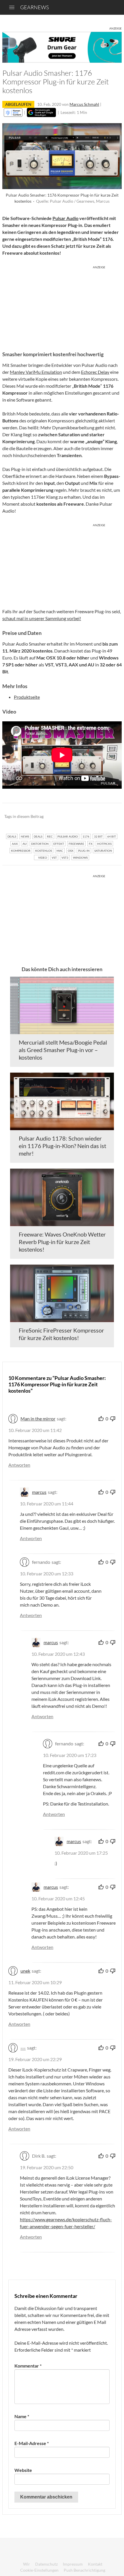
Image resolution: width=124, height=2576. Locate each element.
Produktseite (27, 697)
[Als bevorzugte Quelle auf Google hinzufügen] (41, 112)
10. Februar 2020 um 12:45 (58, 1898)
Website (23, 2470)
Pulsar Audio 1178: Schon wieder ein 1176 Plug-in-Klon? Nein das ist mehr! (62, 1146)
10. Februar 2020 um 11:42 (35, 1430)
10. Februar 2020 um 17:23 (70, 1755)
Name (22, 2416)
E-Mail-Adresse (32, 2443)
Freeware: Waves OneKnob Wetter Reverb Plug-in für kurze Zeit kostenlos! (62, 1242)
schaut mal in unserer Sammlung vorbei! (42, 618)
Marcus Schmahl (84, 104)
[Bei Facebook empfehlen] (88, 817)
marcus (39, 1492)
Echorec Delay (95, 372)
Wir (27, 2564)
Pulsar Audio (65, 218)
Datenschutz (46, 2564)
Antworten (19, 1465)
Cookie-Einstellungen (39, 2570)
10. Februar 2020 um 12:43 (58, 1654)
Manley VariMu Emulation (36, 372)
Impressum (73, 2564)
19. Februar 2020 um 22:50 (47, 2167)
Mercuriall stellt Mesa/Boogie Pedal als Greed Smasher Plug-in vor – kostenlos (63, 1050)
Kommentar (28, 2366)
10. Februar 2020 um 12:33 (47, 1573)
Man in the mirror (38, 1419)
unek (25, 1971)
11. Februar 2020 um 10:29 (35, 1982)
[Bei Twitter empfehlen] (110, 817)
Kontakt (95, 2564)
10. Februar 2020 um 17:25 (81, 1853)
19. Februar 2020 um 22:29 (35, 2059)
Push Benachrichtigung (84, 2570)
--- (23, 2048)
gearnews (34, 7)
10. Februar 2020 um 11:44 (47, 1504)
